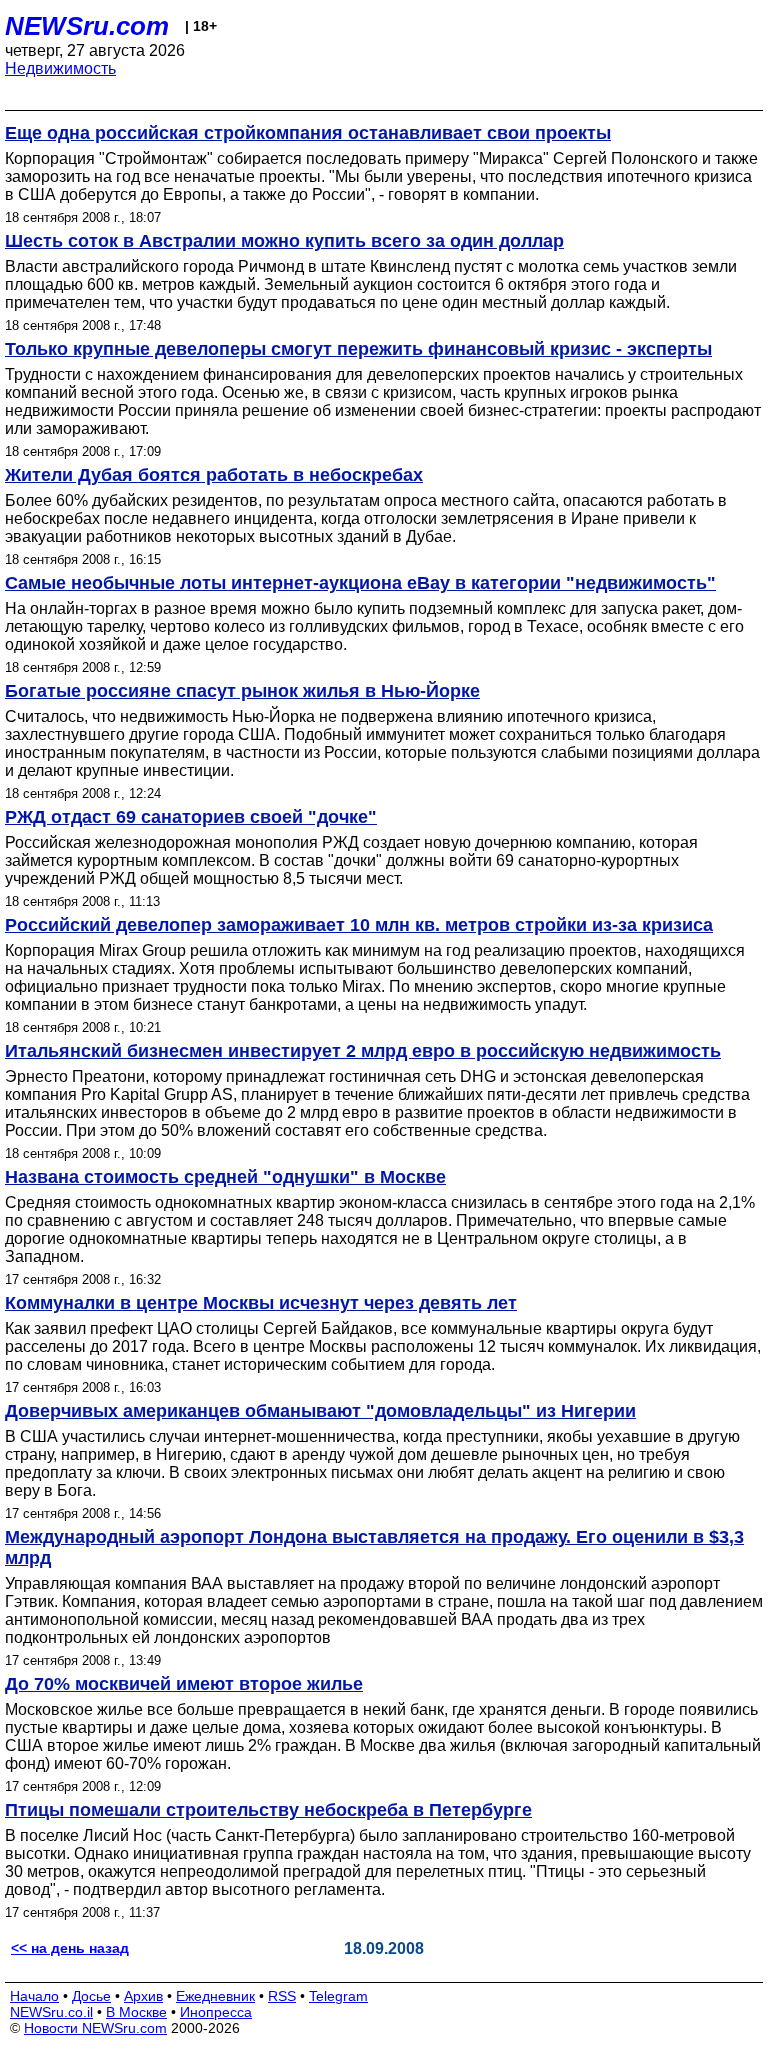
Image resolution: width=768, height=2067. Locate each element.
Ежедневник (215, 1996)
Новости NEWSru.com (95, 2028)
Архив (143, 1996)
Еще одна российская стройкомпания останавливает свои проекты (308, 133)
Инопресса (216, 2012)
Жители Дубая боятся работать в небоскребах (214, 475)
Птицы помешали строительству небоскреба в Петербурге (268, 1810)
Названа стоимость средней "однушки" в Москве (225, 1177)
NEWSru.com (87, 26)
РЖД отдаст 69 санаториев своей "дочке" (191, 817)
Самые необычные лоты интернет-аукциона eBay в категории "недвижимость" (360, 583)
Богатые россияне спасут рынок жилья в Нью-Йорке (242, 691)
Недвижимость (60, 68)
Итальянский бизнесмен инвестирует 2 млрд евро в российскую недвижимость (363, 1051)
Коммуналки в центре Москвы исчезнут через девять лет (261, 1303)
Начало (34, 1996)
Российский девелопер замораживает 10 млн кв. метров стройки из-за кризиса (359, 925)
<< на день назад (70, 1948)
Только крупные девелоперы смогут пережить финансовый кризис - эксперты (358, 349)
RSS (282, 1996)
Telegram (338, 1996)
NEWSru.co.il (51, 2012)
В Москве (136, 2012)
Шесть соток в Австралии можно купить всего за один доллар (284, 241)
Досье (91, 1996)
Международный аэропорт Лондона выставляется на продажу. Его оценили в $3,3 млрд (374, 1547)
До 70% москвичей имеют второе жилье (184, 1684)
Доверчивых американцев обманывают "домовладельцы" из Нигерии (320, 1411)
